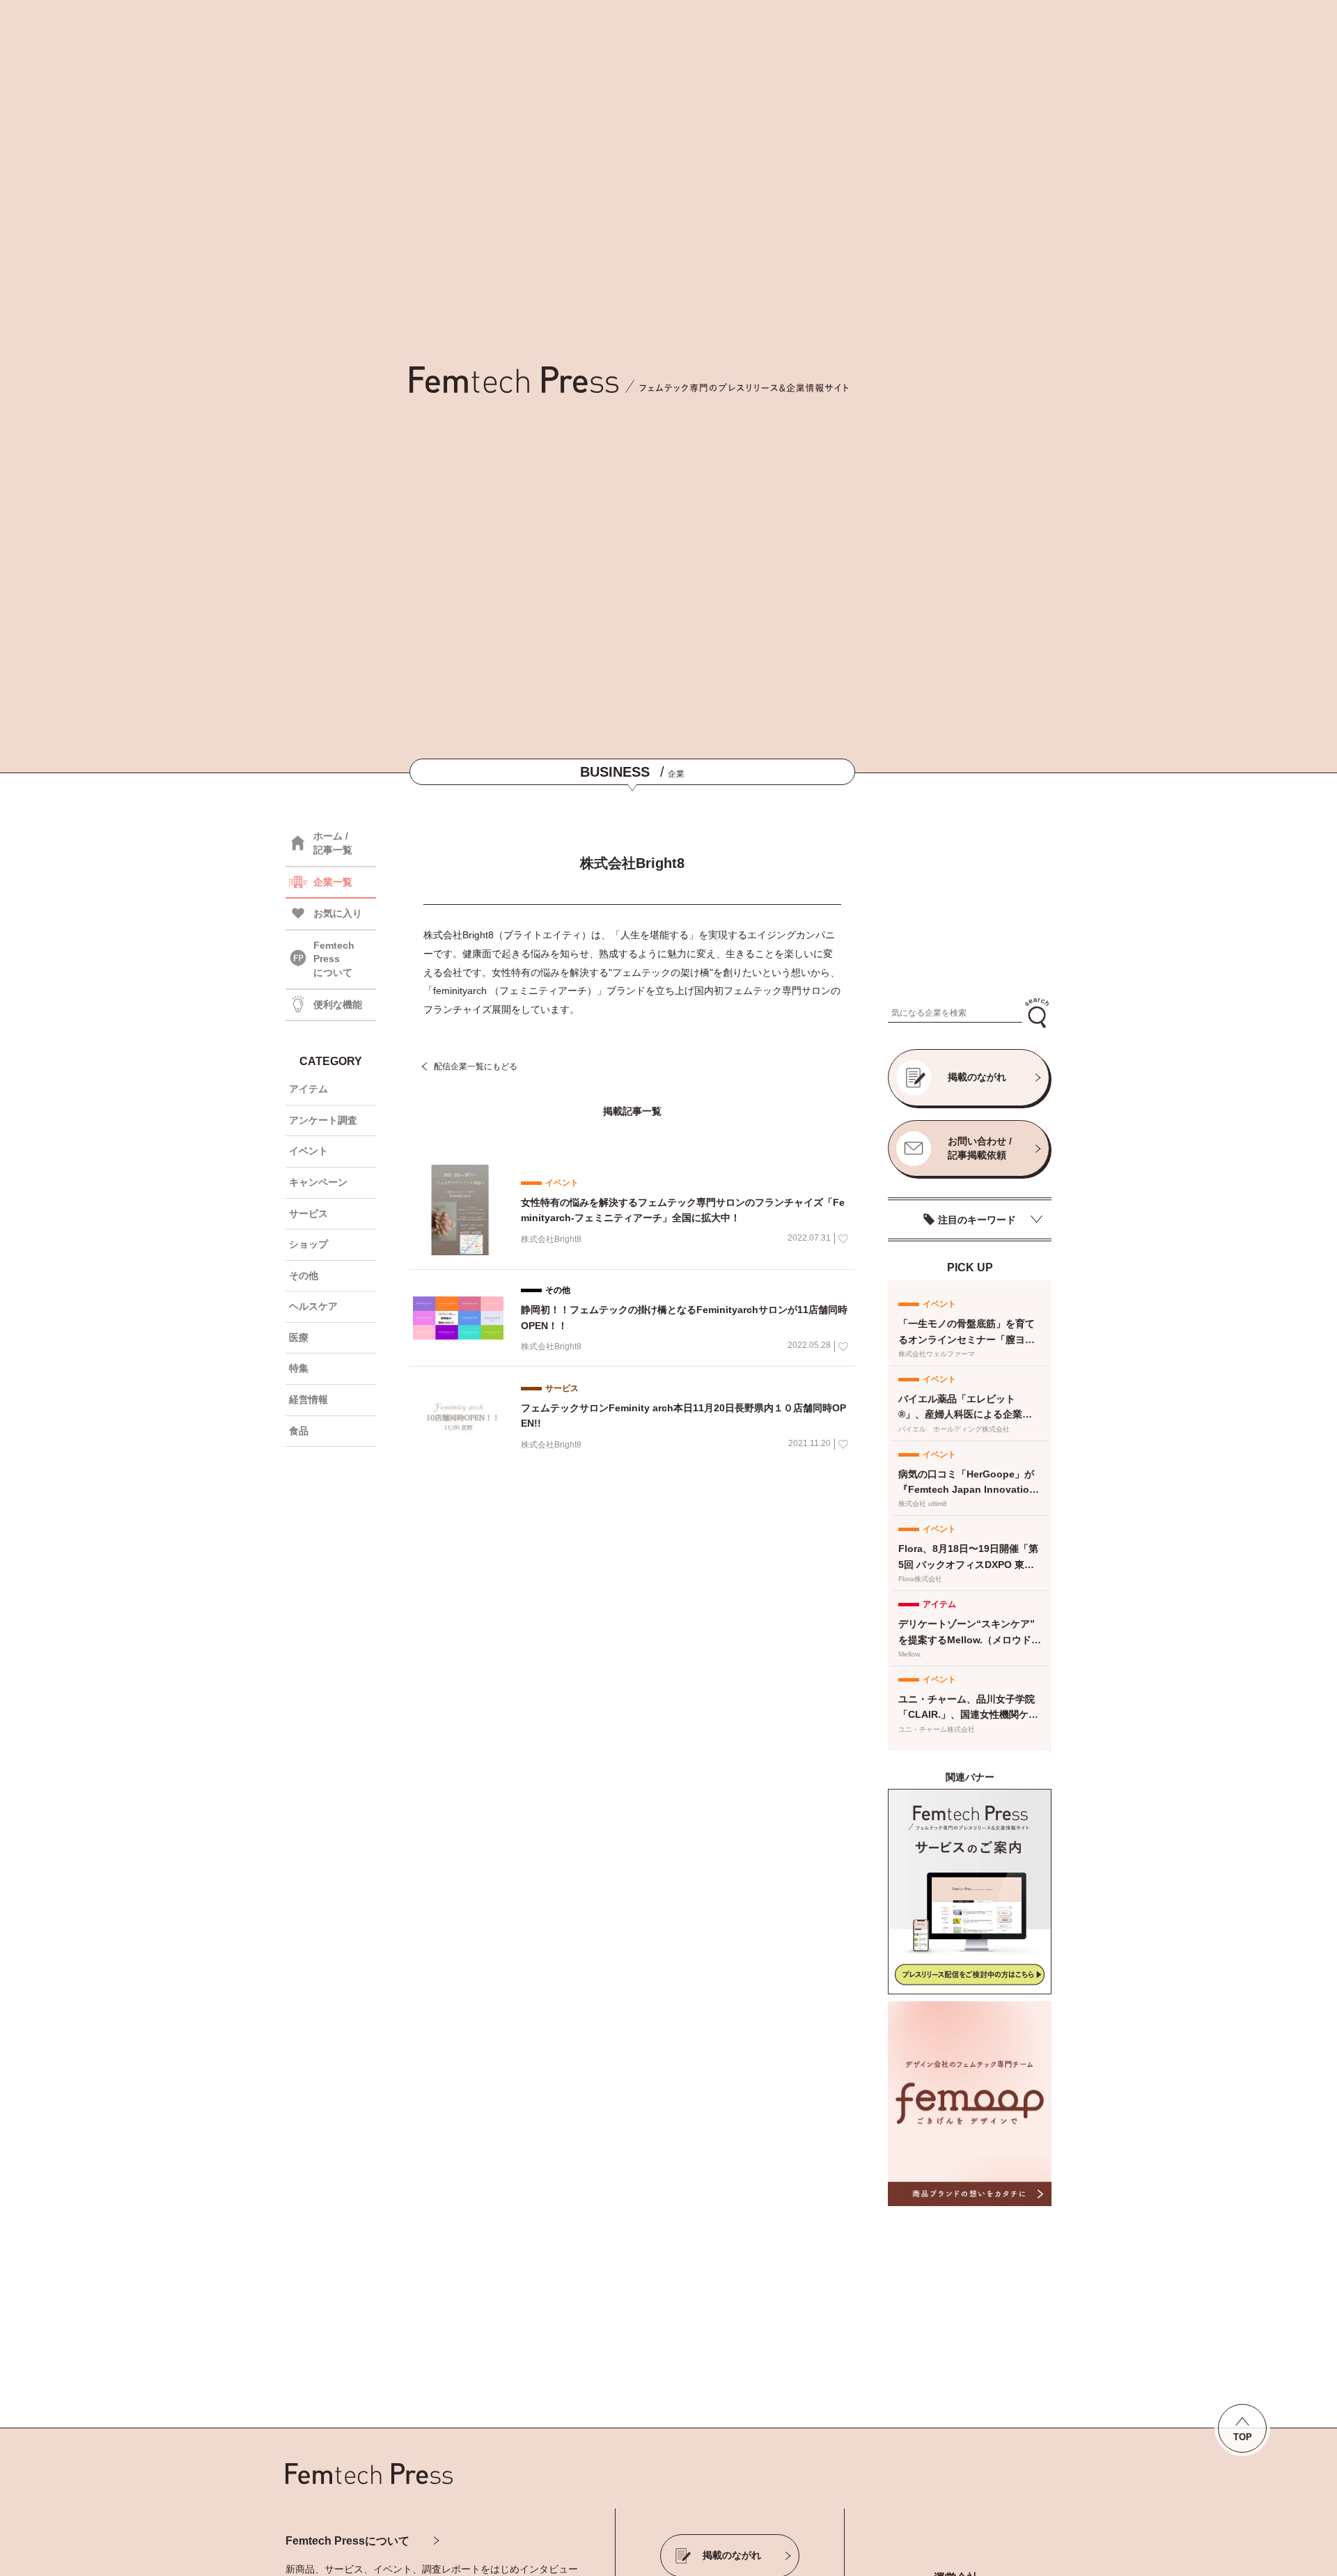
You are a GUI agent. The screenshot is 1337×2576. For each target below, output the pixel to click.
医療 (299, 1337)
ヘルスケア (313, 1306)
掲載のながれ (977, 1077)
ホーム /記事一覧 (333, 843)
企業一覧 (333, 882)
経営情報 (308, 1399)
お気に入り (338, 913)
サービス (308, 1213)
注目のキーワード (977, 1220)
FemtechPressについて (334, 959)
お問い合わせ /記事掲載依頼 (980, 1148)
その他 (304, 1275)
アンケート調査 (323, 1120)
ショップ (308, 1244)
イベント (308, 1151)
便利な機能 (338, 1004)
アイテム (308, 1089)
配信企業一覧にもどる (476, 1066)
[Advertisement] (970, 903)
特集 (299, 1368)
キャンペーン (318, 1182)
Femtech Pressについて (347, 2541)
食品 (299, 1431)
